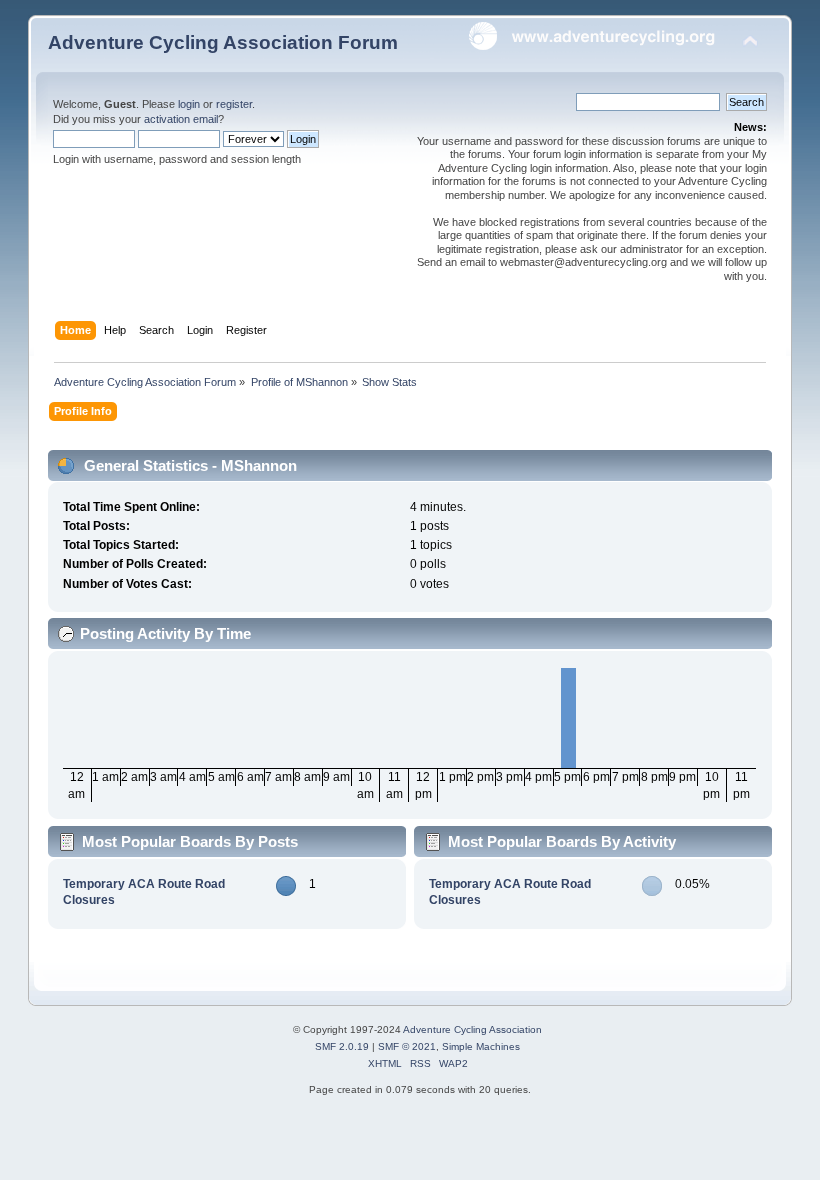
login (189, 104)
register (234, 104)
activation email (181, 119)
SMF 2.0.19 (342, 1046)
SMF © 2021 (407, 1046)
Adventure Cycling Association (472, 1029)
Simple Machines (481, 1046)
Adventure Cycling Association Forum (223, 42)
